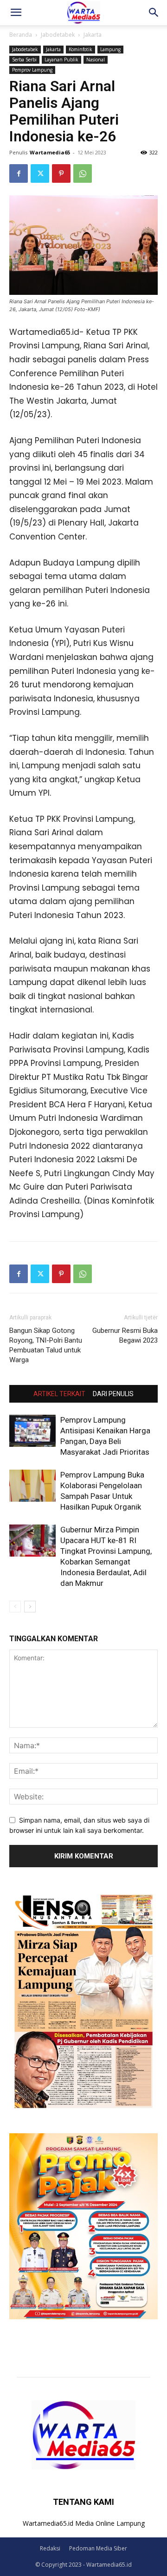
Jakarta (93, 35)
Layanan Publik (61, 60)
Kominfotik (80, 49)
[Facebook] (19, 173)
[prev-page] (15, 1607)
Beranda (21, 35)
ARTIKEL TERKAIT (59, 1394)
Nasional (96, 60)
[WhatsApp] (83, 173)
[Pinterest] (61, 173)
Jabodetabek (58, 35)
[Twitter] (40, 173)
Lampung (110, 49)
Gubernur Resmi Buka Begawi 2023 (125, 1335)
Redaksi (50, 2548)
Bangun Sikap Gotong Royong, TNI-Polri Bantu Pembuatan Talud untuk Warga (46, 1345)
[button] (16, 13)
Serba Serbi (24, 60)
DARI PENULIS (113, 1394)
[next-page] (30, 1607)
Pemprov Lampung (32, 70)
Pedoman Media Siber (98, 2548)
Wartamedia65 (50, 152)
